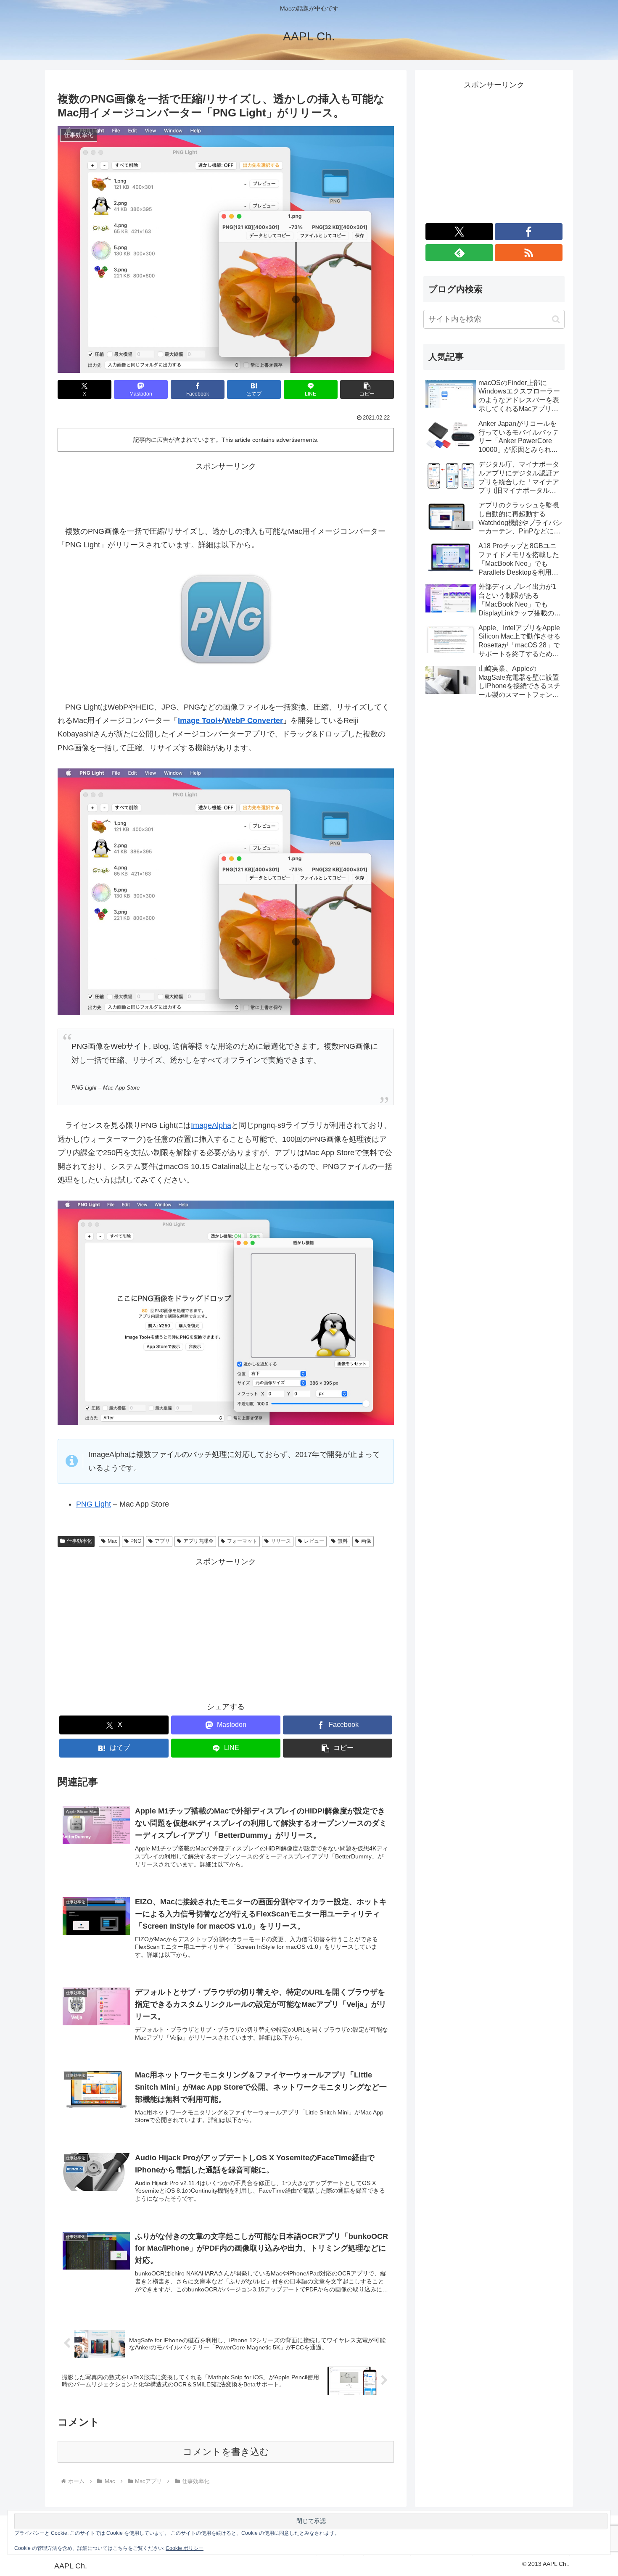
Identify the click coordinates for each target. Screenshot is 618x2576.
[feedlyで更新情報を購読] (459, 253)
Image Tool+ (200, 721)
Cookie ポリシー (185, 2548)
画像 (366, 1541)
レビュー (314, 1541)
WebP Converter (254, 721)
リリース (281, 1541)
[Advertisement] (226, 492)
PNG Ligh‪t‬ (94, 1504)
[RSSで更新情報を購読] (529, 253)
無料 (343, 1541)
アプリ (162, 1541)
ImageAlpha (211, 1125)
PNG (136, 1541)
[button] (367, 389)
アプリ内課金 (198, 1541)
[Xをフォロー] (459, 232)
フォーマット (242, 1541)
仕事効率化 (79, 1541)
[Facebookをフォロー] (529, 232)
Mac (112, 1541)
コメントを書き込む (226, 2452)
